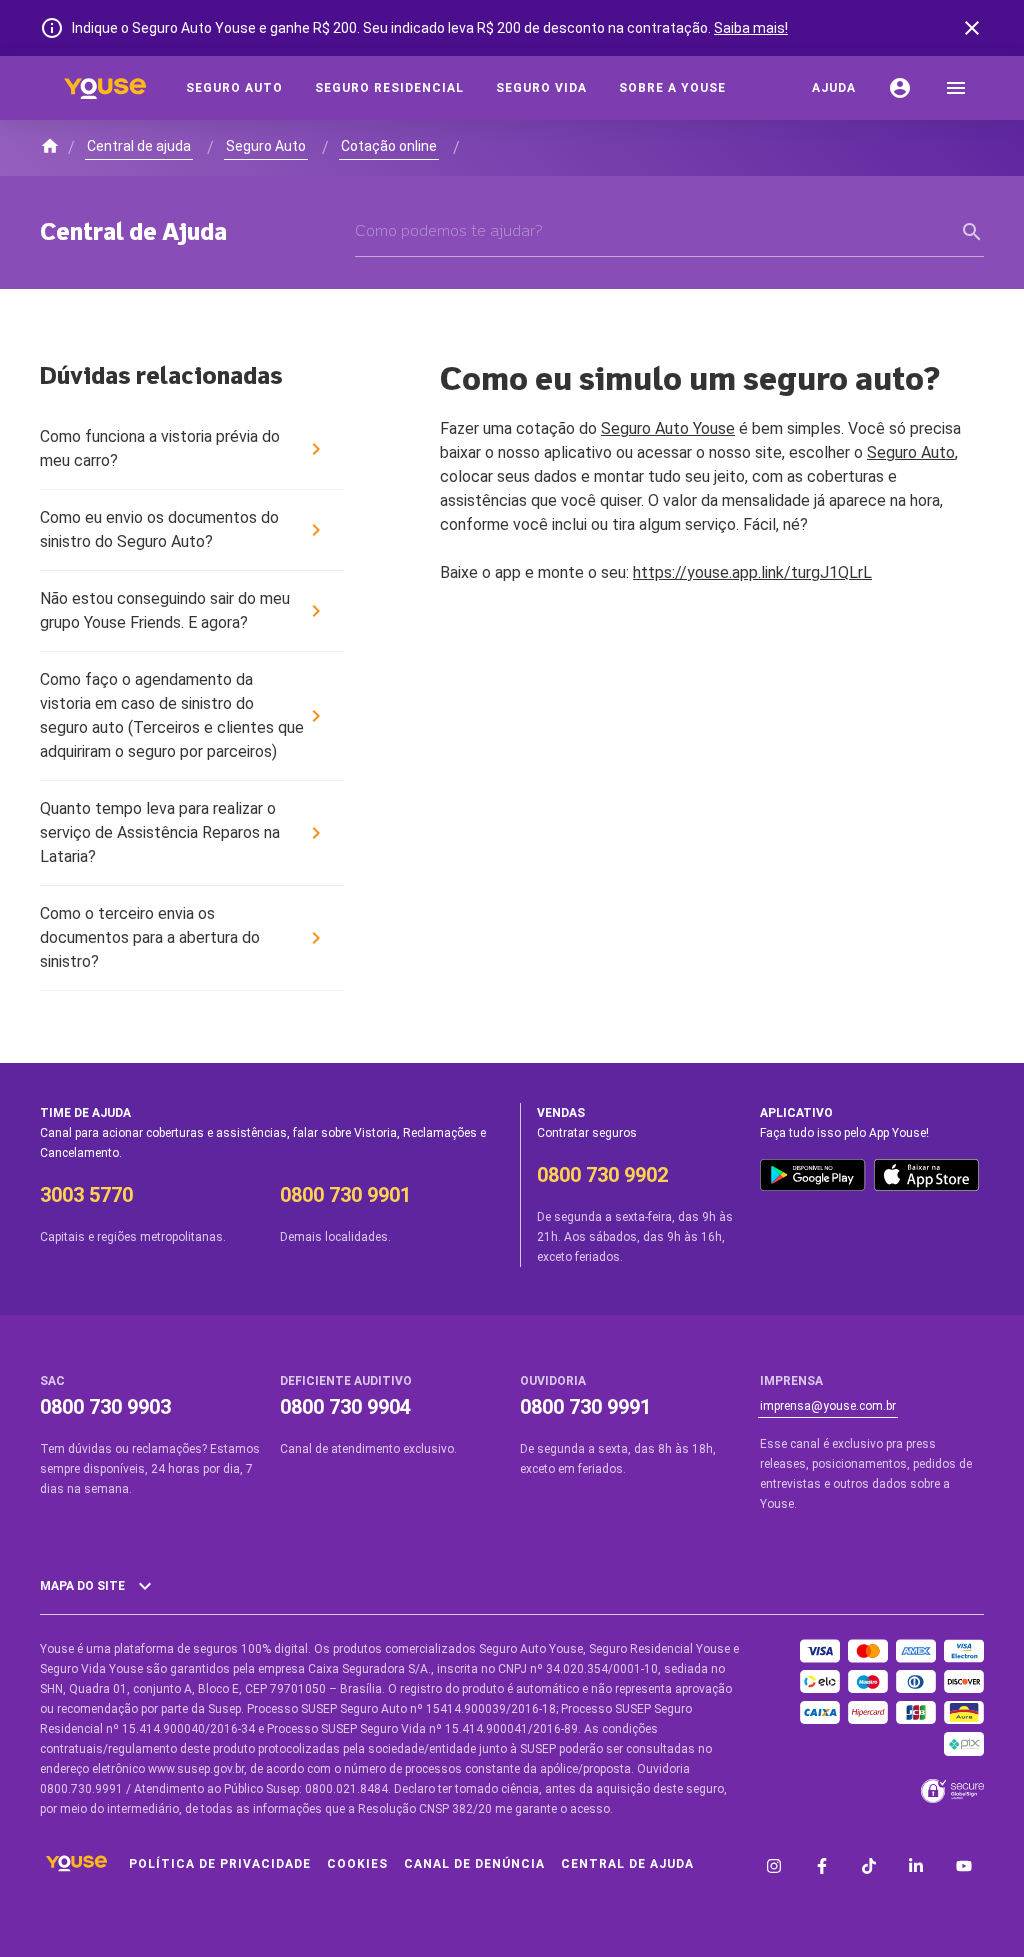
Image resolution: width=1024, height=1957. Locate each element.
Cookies (357, 1864)
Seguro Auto (911, 452)
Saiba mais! (751, 28)
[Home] (105, 88)
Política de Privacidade (220, 1864)
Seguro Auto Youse (668, 428)
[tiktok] (869, 1868)
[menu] (956, 88)
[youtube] (964, 1868)
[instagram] (774, 1868)
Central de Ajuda (627, 1864)
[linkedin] (916, 1868)
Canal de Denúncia (474, 1864)
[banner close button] (972, 28)
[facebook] (822, 1868)
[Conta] (900, 88)
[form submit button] (972, 232)
